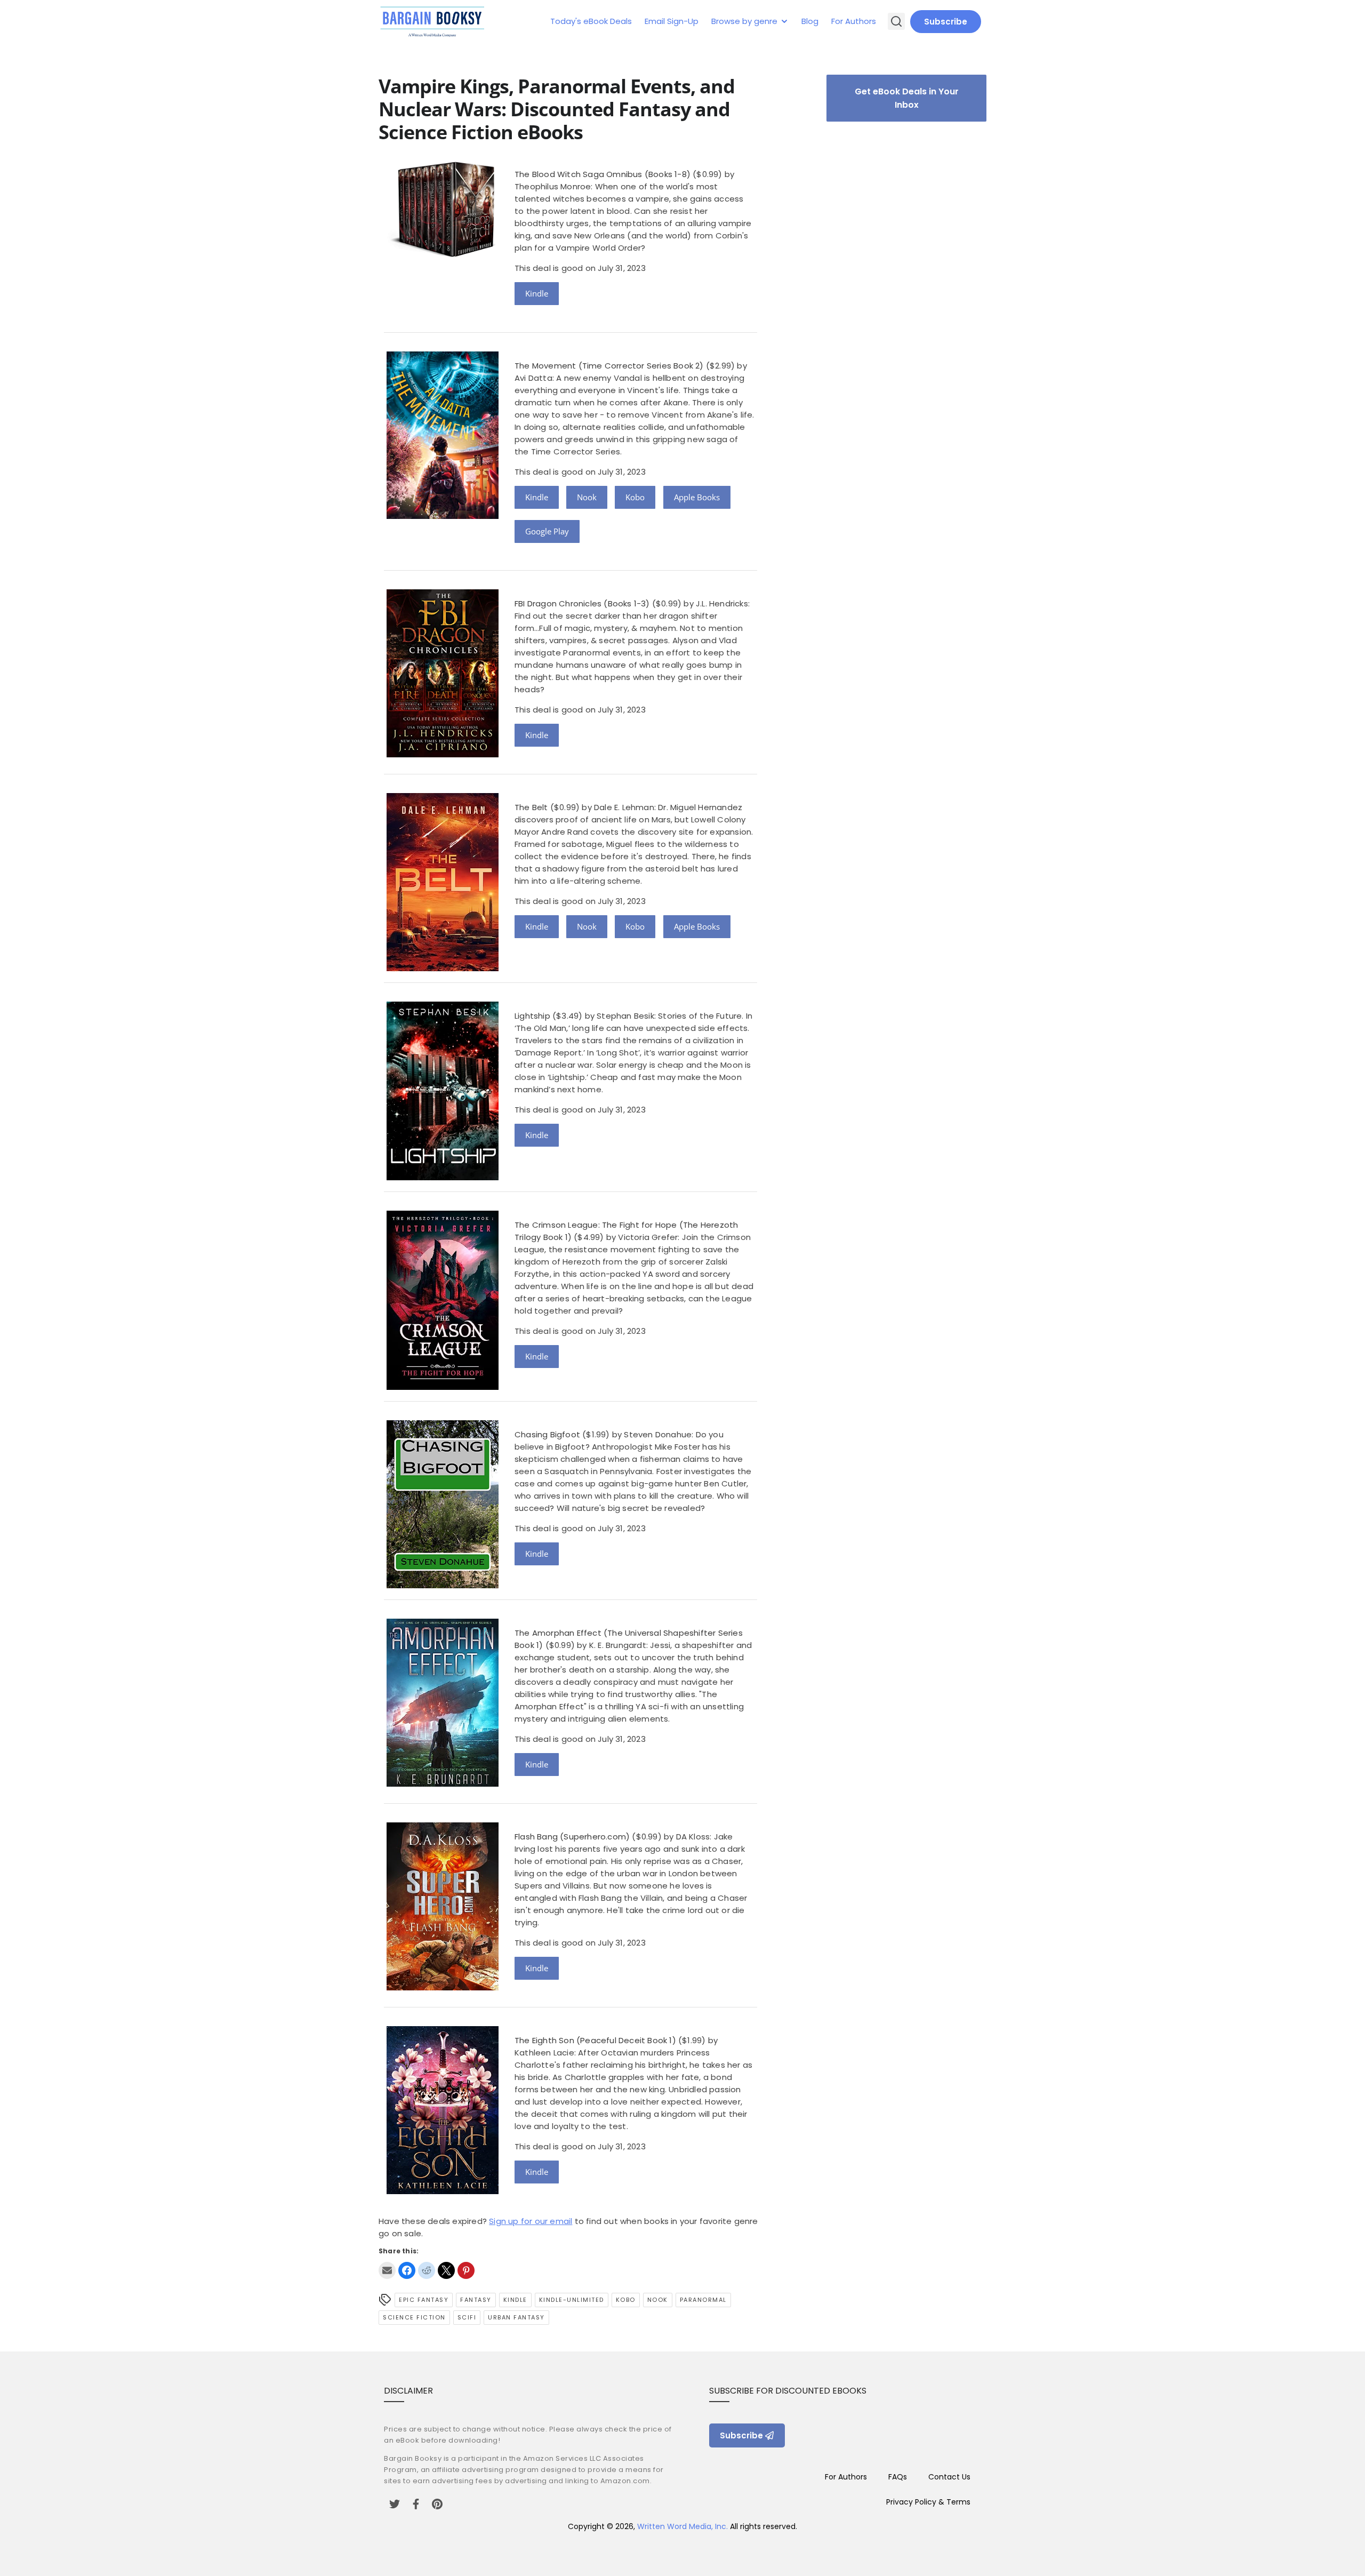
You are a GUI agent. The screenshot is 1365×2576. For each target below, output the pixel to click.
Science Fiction (414, 2317)
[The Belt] (443, 968)
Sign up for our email (531, 2221)
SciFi (467, 2317)
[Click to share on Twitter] (446, 2270)
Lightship (532, 1016)
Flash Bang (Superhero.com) (572, 1837)
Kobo (635, 497)
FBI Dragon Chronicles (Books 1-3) (582, 603)
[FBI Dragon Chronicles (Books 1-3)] (443, 754)
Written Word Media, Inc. (682, 2526)
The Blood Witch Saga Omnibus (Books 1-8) (603, 174)
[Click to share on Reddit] (427, 2270)
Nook (587, 497)
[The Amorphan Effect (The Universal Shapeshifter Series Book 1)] (443, 1784)
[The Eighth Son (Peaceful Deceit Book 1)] (443, 2191)
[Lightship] (443, 1177)
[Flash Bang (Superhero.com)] (443, 1987)
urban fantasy (516, 2317)
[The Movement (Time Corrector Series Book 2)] (443, 516)
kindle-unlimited (572, 2300)
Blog (810, 21)
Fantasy (476, 2300)
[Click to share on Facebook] (407, 2270)
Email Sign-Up (672, 21)
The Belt (531, 807)
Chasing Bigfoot (547, 1434)
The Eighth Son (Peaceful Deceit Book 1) (595, 2040)
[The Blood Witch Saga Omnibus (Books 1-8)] (443, 257)
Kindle (537, 293)
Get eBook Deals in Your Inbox (907, 98)
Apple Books (697, 497)
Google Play (547, 531)
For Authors (854, 21)
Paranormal (703, 2300)
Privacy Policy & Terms (928, 2502)
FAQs (898, 2477)
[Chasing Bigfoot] (443, 1585)
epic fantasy (424, 2300)
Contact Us (949, 2477)
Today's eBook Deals (591, 21)
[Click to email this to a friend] (387, 2270)
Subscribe (946, 22)
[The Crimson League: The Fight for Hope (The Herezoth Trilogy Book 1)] (443, 1387)
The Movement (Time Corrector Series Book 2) (609, 366)
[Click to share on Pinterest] (466, 2270)
